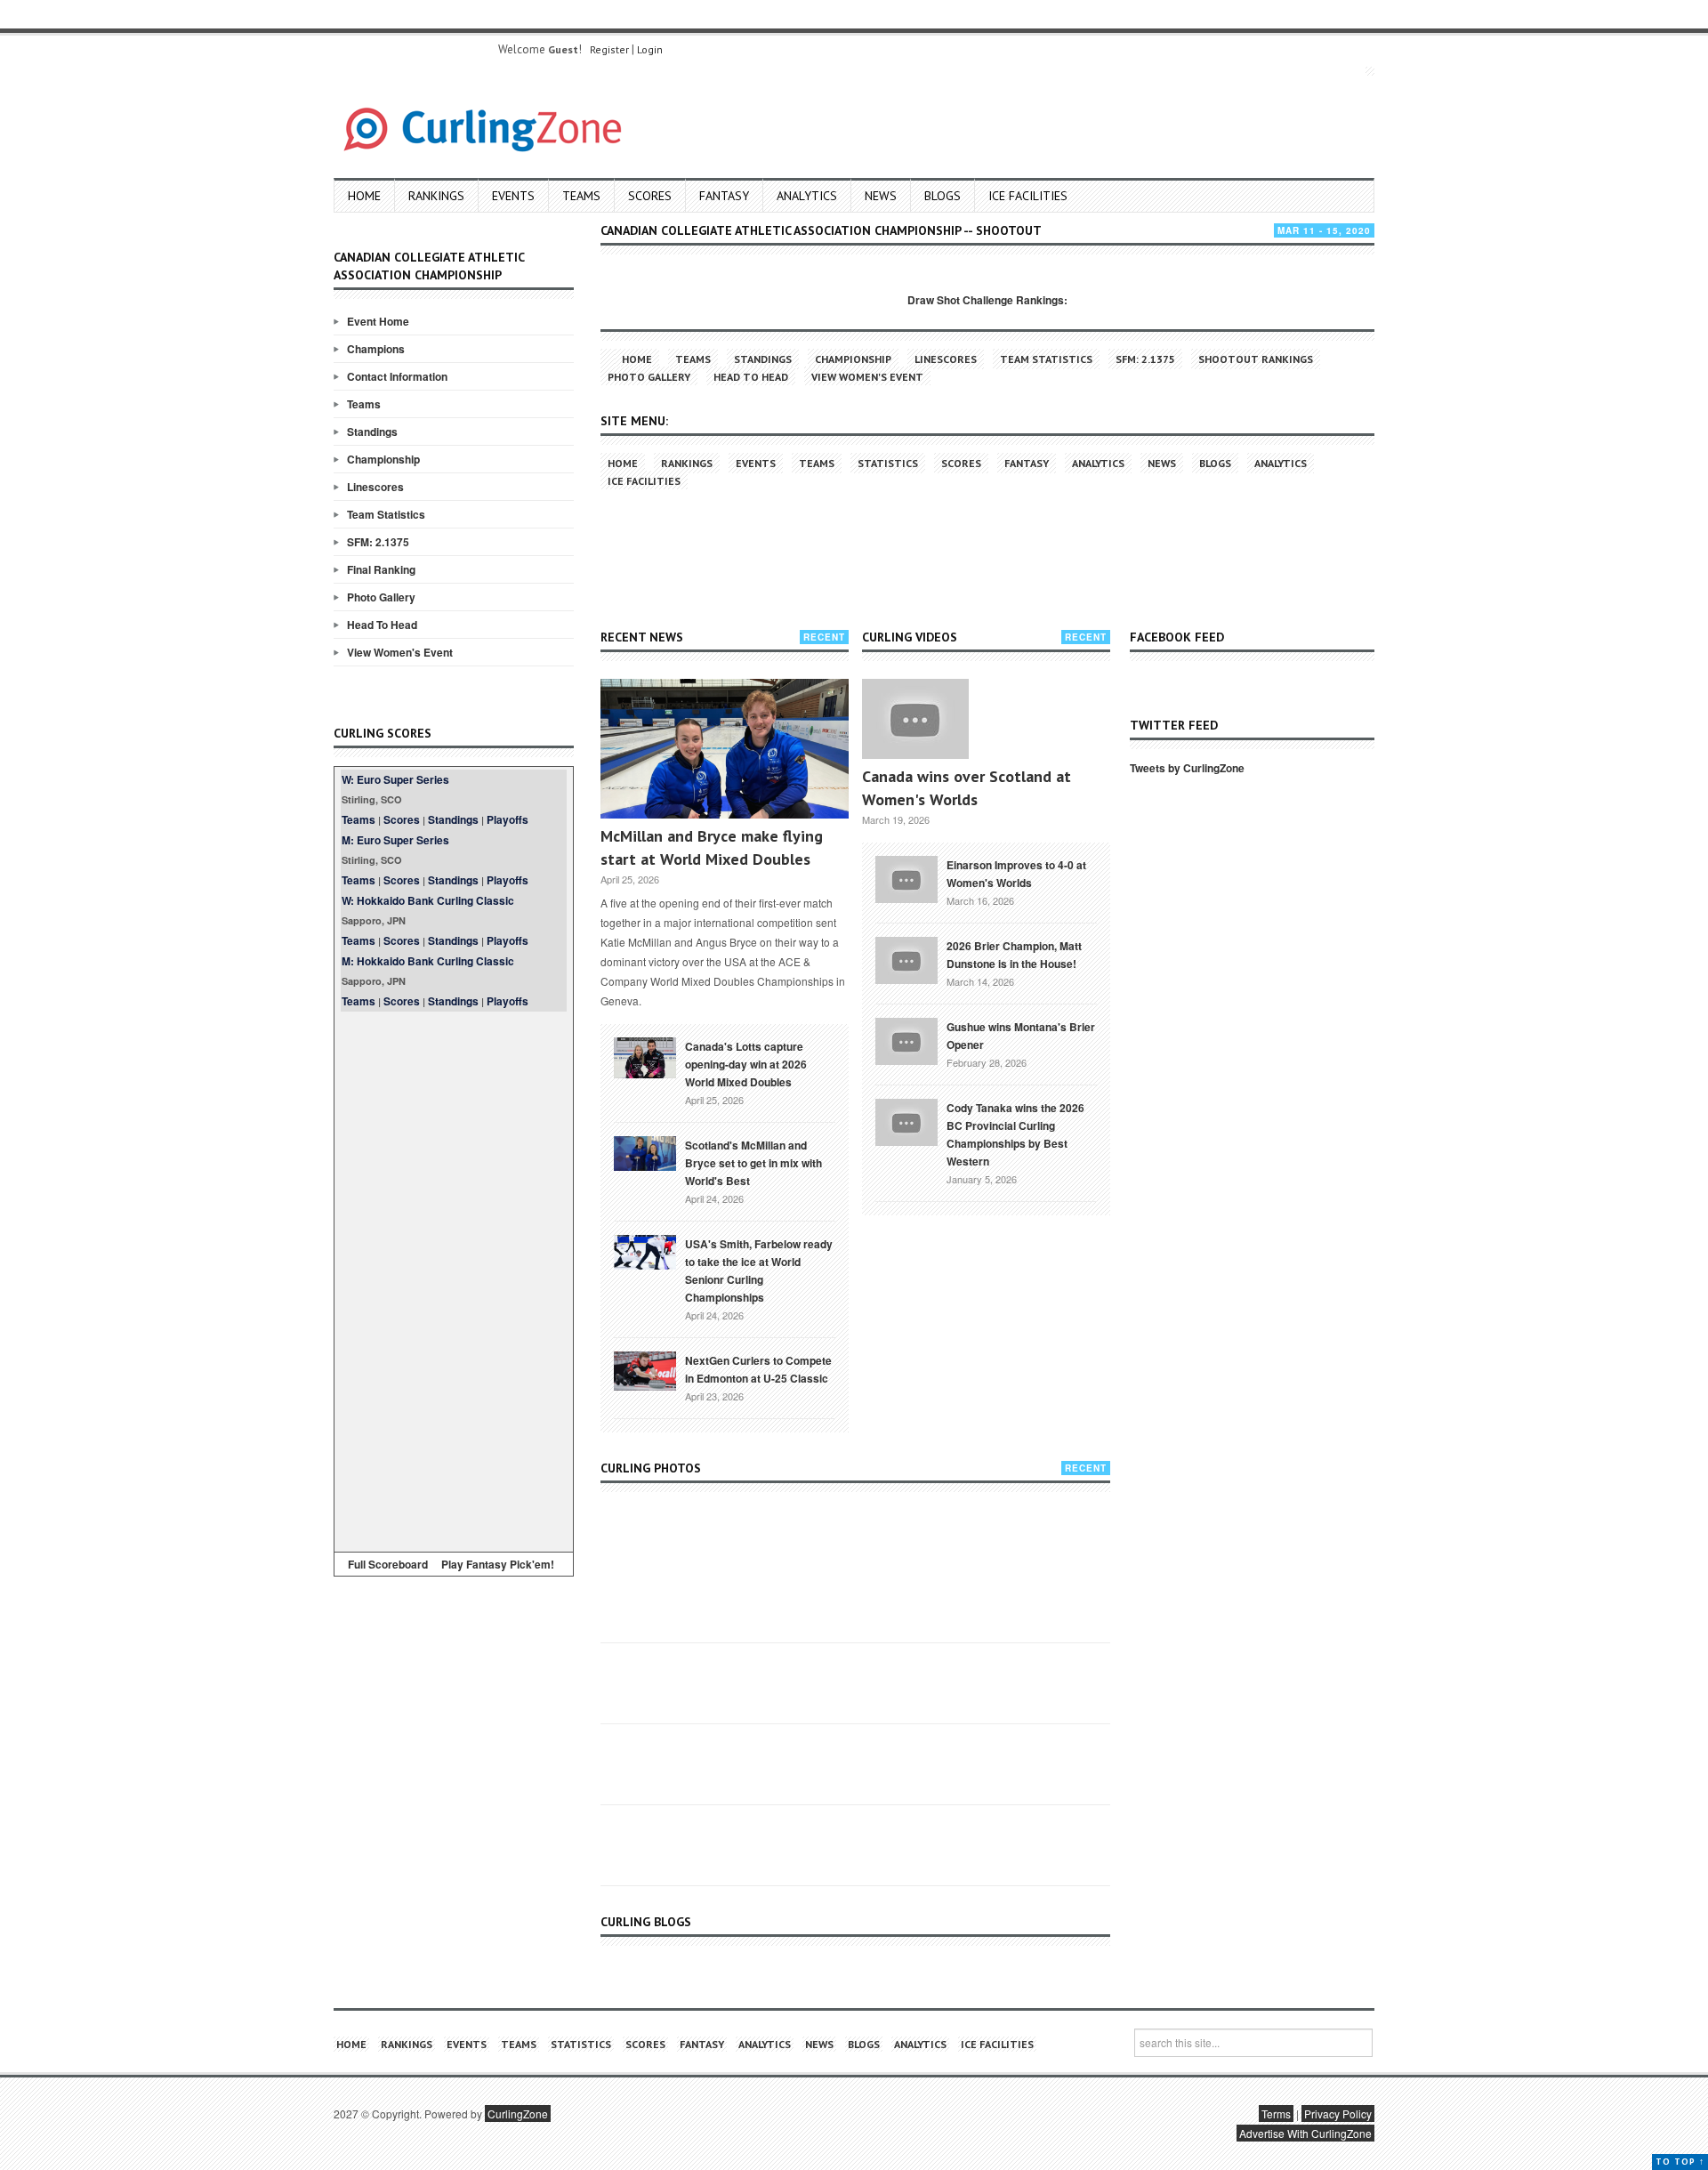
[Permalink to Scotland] (645, 1152)
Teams (581, 196)
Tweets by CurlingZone (1187, 768)
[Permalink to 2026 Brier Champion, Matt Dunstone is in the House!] (906, 958)
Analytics (807, 196)
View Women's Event (400, 652)
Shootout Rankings (1256, 359)
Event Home (378, 321)
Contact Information (397, 376)
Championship (383, 459)
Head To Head (382, 625)
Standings (372, 432)
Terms (1276, 2114)
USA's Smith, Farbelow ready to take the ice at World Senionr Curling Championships (759, 1271)
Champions (376, 349)
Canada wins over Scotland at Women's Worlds (967, 788)
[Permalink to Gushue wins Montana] (906, 1039)
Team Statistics (386, 514)
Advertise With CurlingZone (1305, 2133)
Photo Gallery (381, 597)
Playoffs (508, 819)
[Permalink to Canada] (645, 1056)
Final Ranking (381, 569)
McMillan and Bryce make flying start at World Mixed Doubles (712, 847)
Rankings (436, 196)
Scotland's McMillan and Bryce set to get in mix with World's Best (753, 1163)
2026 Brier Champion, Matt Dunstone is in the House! (1014, 955)
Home (364, 196)
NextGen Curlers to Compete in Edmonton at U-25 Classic (758, 1369)
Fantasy (724, 196)
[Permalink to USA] (645, 1251)
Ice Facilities (1028, 196)
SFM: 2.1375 (378, 542)
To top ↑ (1680, 2162)
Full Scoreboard (388, 1564)
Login (650, 49)
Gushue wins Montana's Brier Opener (1021, 1036)
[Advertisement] (454, 1279)
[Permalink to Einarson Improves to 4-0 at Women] (906, 877)
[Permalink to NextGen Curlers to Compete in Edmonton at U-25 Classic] (645, 1369)
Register (609, 49)
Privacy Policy (1338, 2114)
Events (513, 196)
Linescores (375, 487)
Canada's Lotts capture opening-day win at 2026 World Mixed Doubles (746, 1064)
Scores (650, 196)
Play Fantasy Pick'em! (498, 1564)
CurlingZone (518, 2114)
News (881, 196)
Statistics (888, 463)
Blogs (943, 196)
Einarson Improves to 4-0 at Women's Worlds (1016, 874)
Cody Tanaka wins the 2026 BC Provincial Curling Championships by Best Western (1015, 1134)
